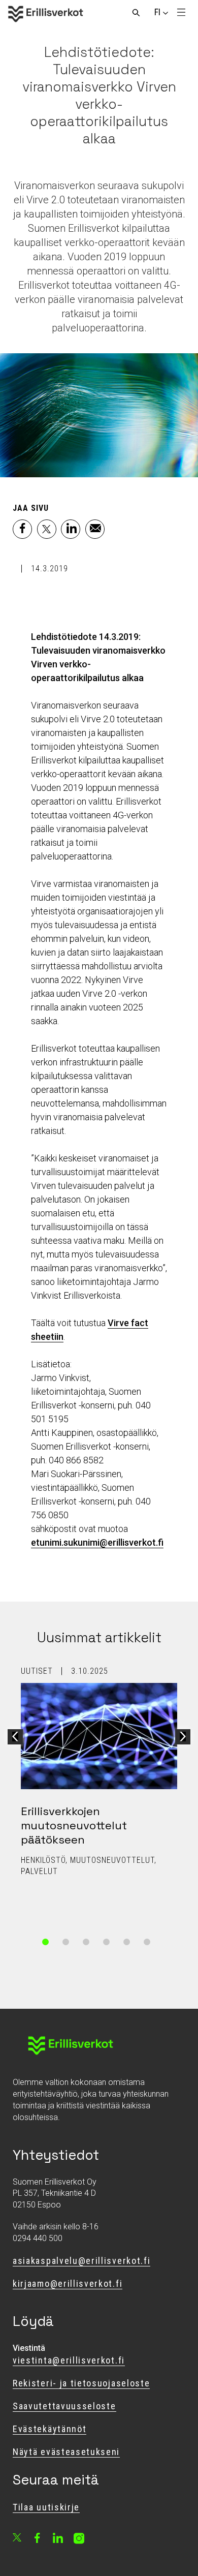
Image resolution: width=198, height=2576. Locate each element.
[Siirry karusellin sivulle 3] (86, 1942)
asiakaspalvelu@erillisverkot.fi (81, 2261)
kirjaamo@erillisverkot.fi (68, 2283)
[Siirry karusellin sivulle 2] (66, 1942)
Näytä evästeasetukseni (66, 2452)
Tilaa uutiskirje (46, 2507)
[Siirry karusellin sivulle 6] (147, 1942)
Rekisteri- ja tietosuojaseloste (81, 2383)
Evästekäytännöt (49, 2429)
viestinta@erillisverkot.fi (69, 2360)
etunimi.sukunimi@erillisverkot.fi (97, 1542)
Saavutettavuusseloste (64, 2406)
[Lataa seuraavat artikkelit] (183, 1737)
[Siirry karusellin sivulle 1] (46, 1942)
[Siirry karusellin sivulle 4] (107, 1942)
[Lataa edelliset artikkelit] (15, 1737)
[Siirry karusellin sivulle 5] (127, 1942)
